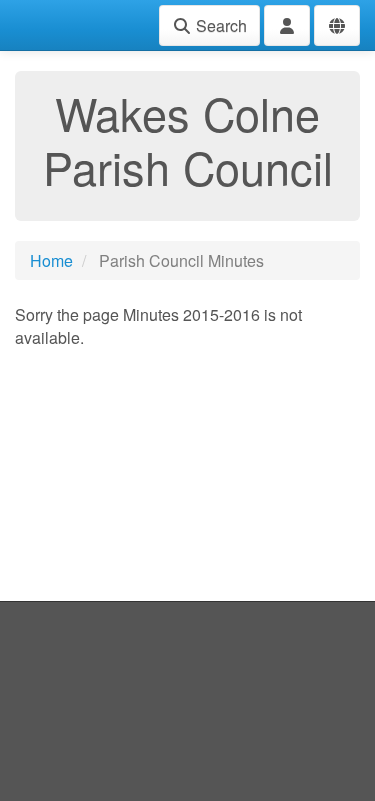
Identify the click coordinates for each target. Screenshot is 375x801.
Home (51, 260)
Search (219, 25)
